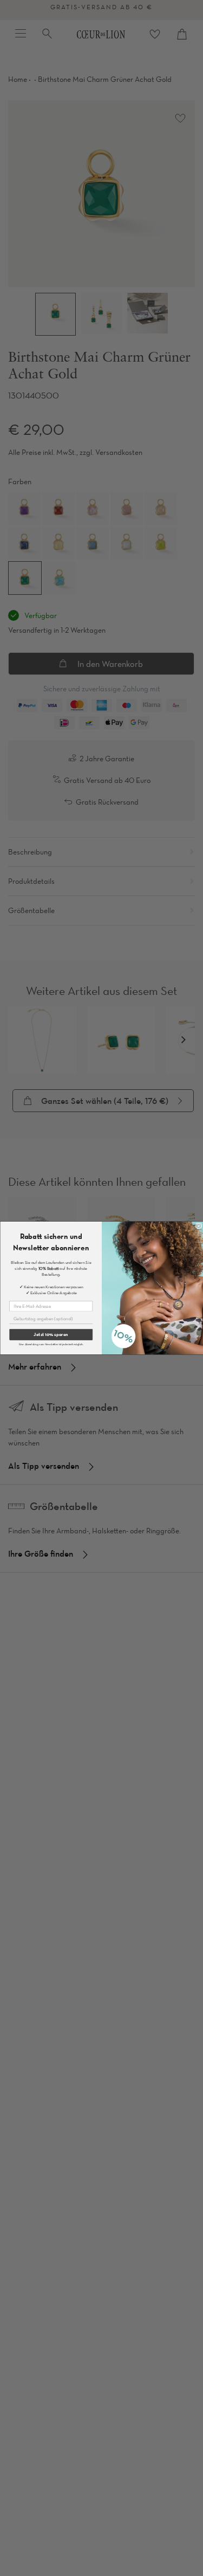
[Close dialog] (198, 1226)
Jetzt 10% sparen (51, 1335)
